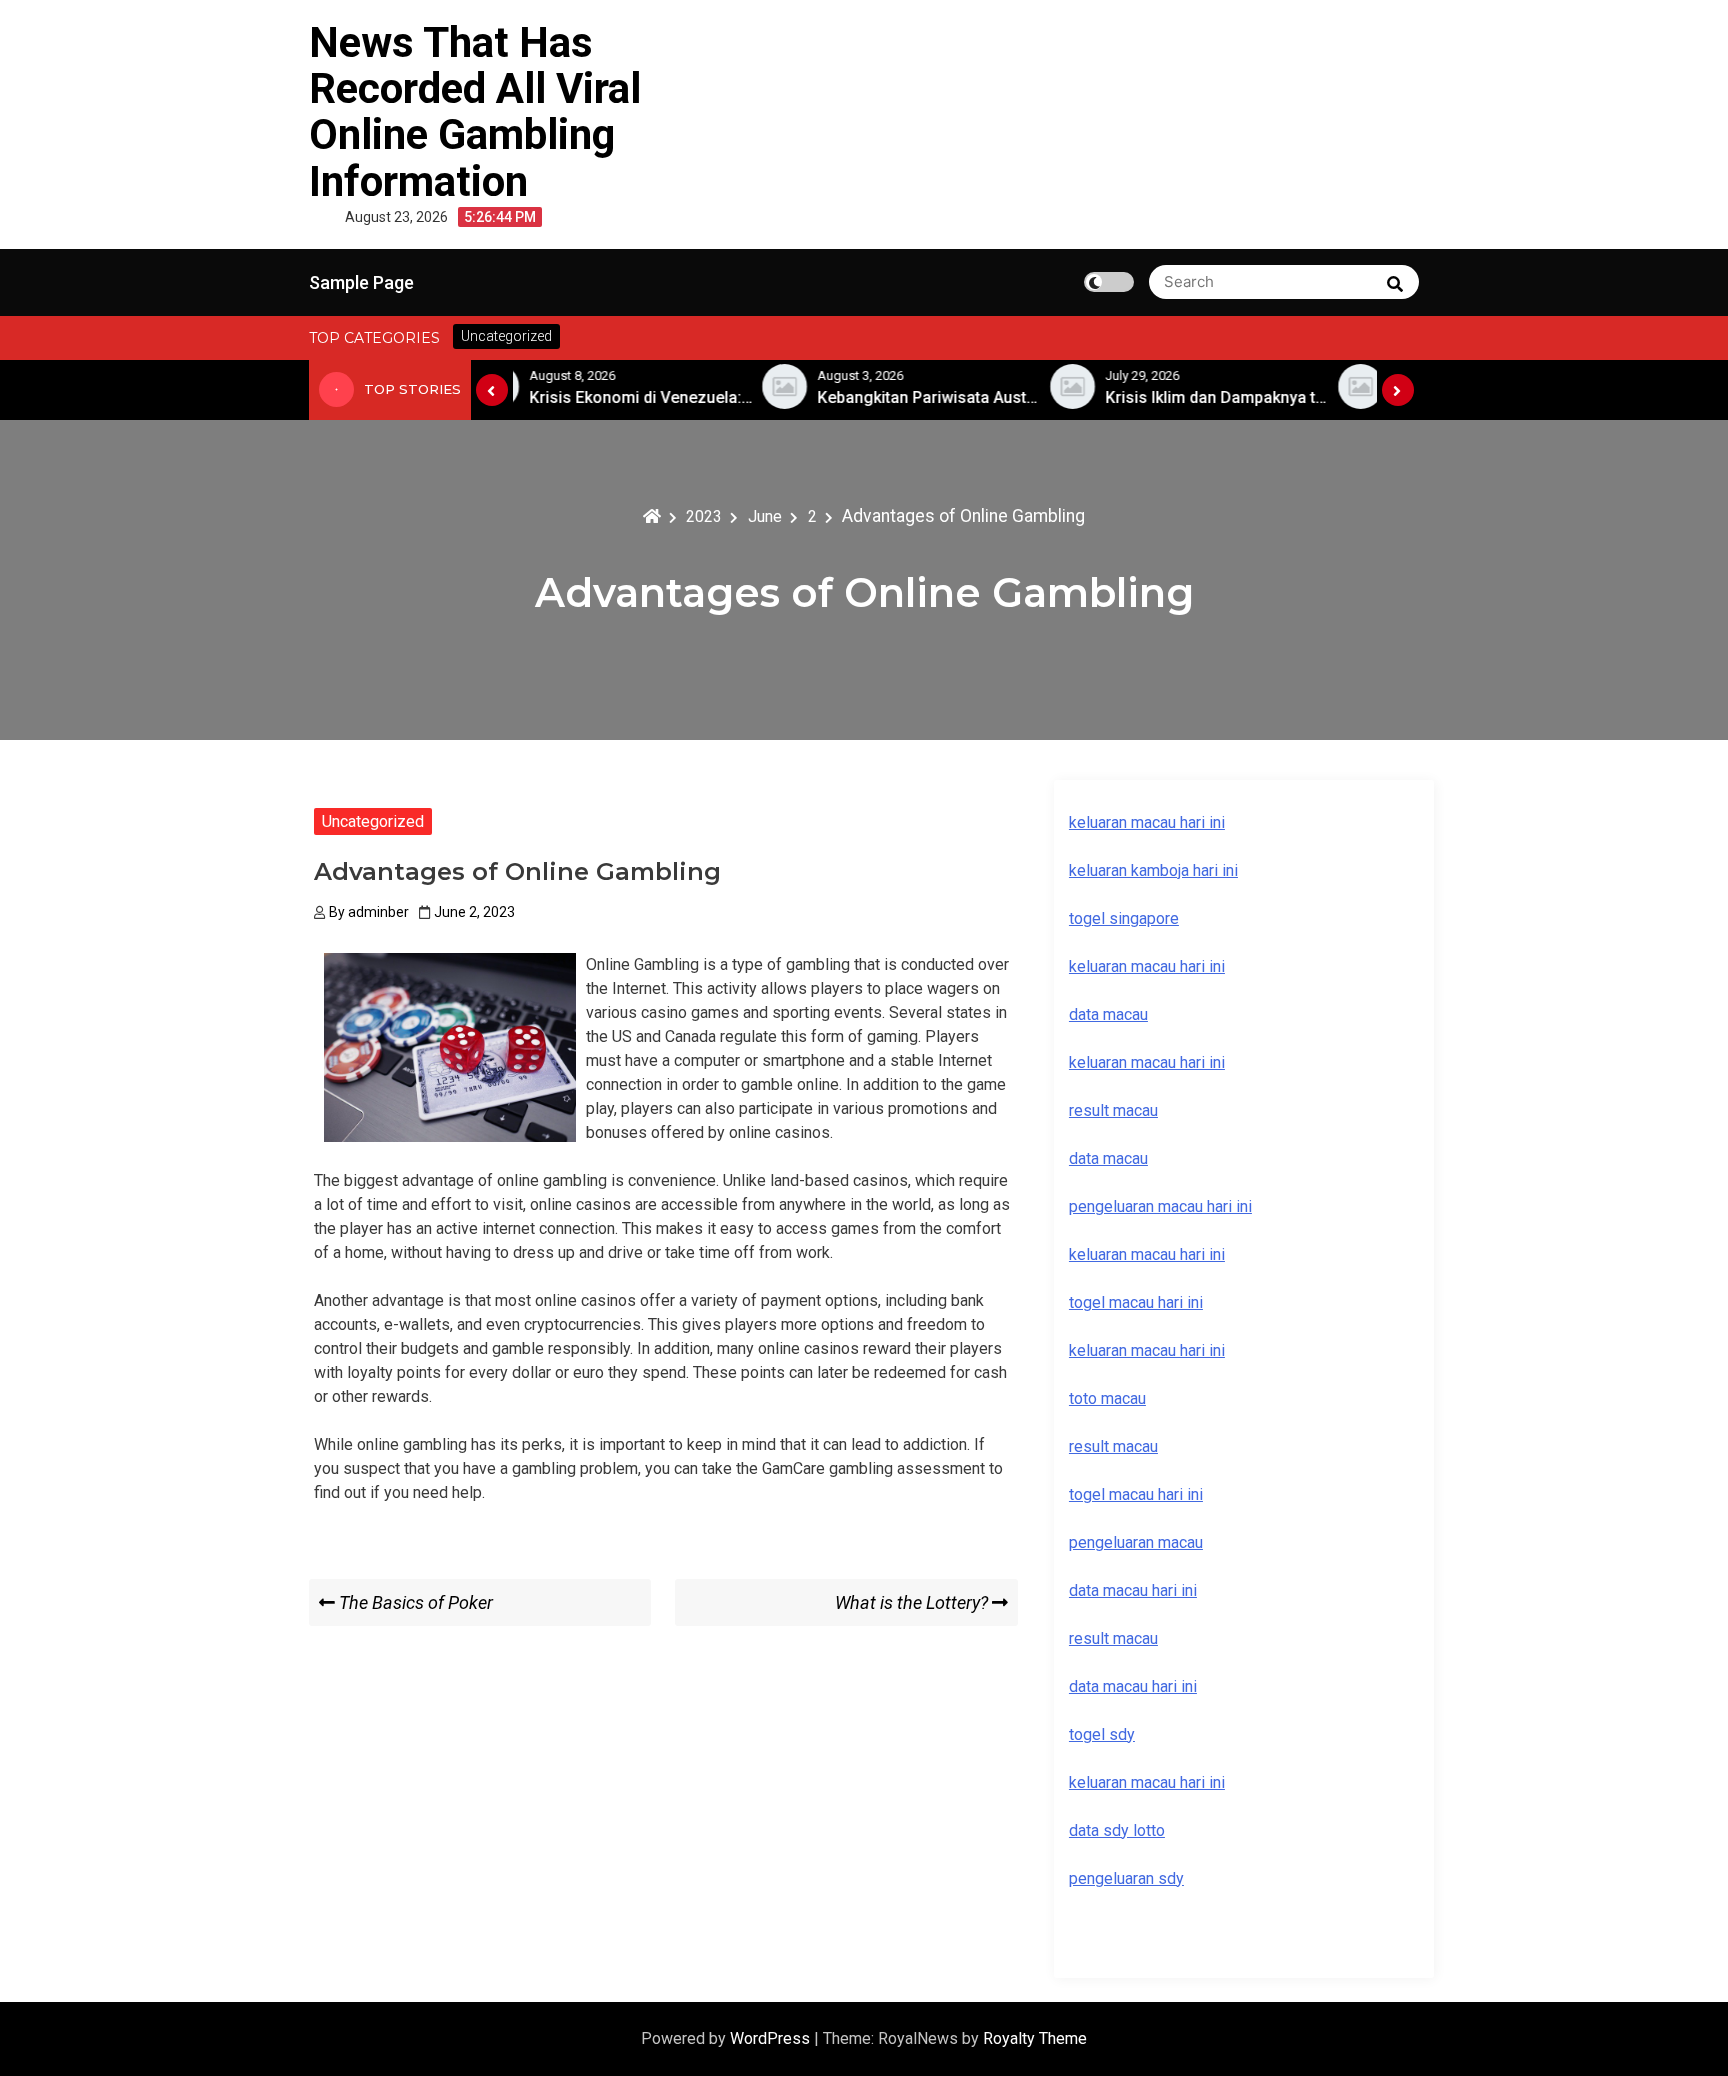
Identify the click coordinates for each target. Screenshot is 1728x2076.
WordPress (772, 2038)
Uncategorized (373, 821)
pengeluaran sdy (1126, 1878)
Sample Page (361, 282)
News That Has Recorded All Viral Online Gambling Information (475, 112)
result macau (1113, 1446)
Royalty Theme (1035, 2038)
